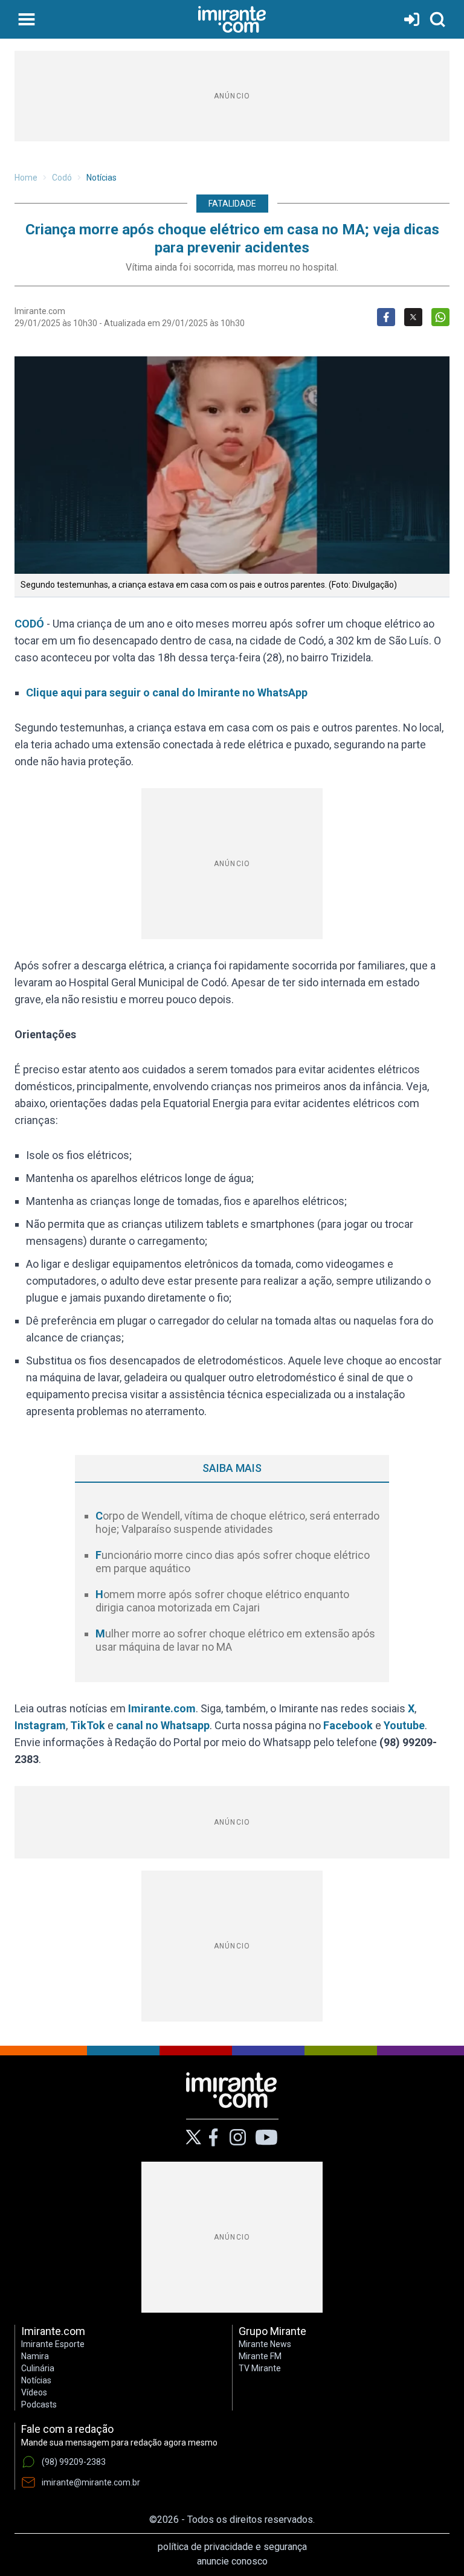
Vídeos (34, 2392)
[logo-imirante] (232, 19)
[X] (194, 2137)
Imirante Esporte (53, 2344)
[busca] (437, 19)
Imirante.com (162, 1708)
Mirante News (265, 2344)
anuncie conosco (232, 2561)
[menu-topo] (27, 19)
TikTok (88, 1725)
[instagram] (237, 2138)
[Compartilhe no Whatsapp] (440, 317)
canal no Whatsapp (163, 1725)
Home (26, 178)
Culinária (38, 2368)
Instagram (40, 1725)
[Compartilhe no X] (413, 317)
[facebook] (213, 2138)
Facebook (348, 1725)
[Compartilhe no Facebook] (386, 317)
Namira (35, 2356)
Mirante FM (260, 2356)
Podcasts (39, 2404)
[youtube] (266, 2138)
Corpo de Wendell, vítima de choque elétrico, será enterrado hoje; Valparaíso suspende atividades (237, 1523)
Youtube (404, 1725)
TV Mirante (260, 2368)
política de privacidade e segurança (232, 2547)
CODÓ (29, 624)
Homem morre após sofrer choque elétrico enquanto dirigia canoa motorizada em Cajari (222, 1601)
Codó (62, 178)
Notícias (101, 178)
